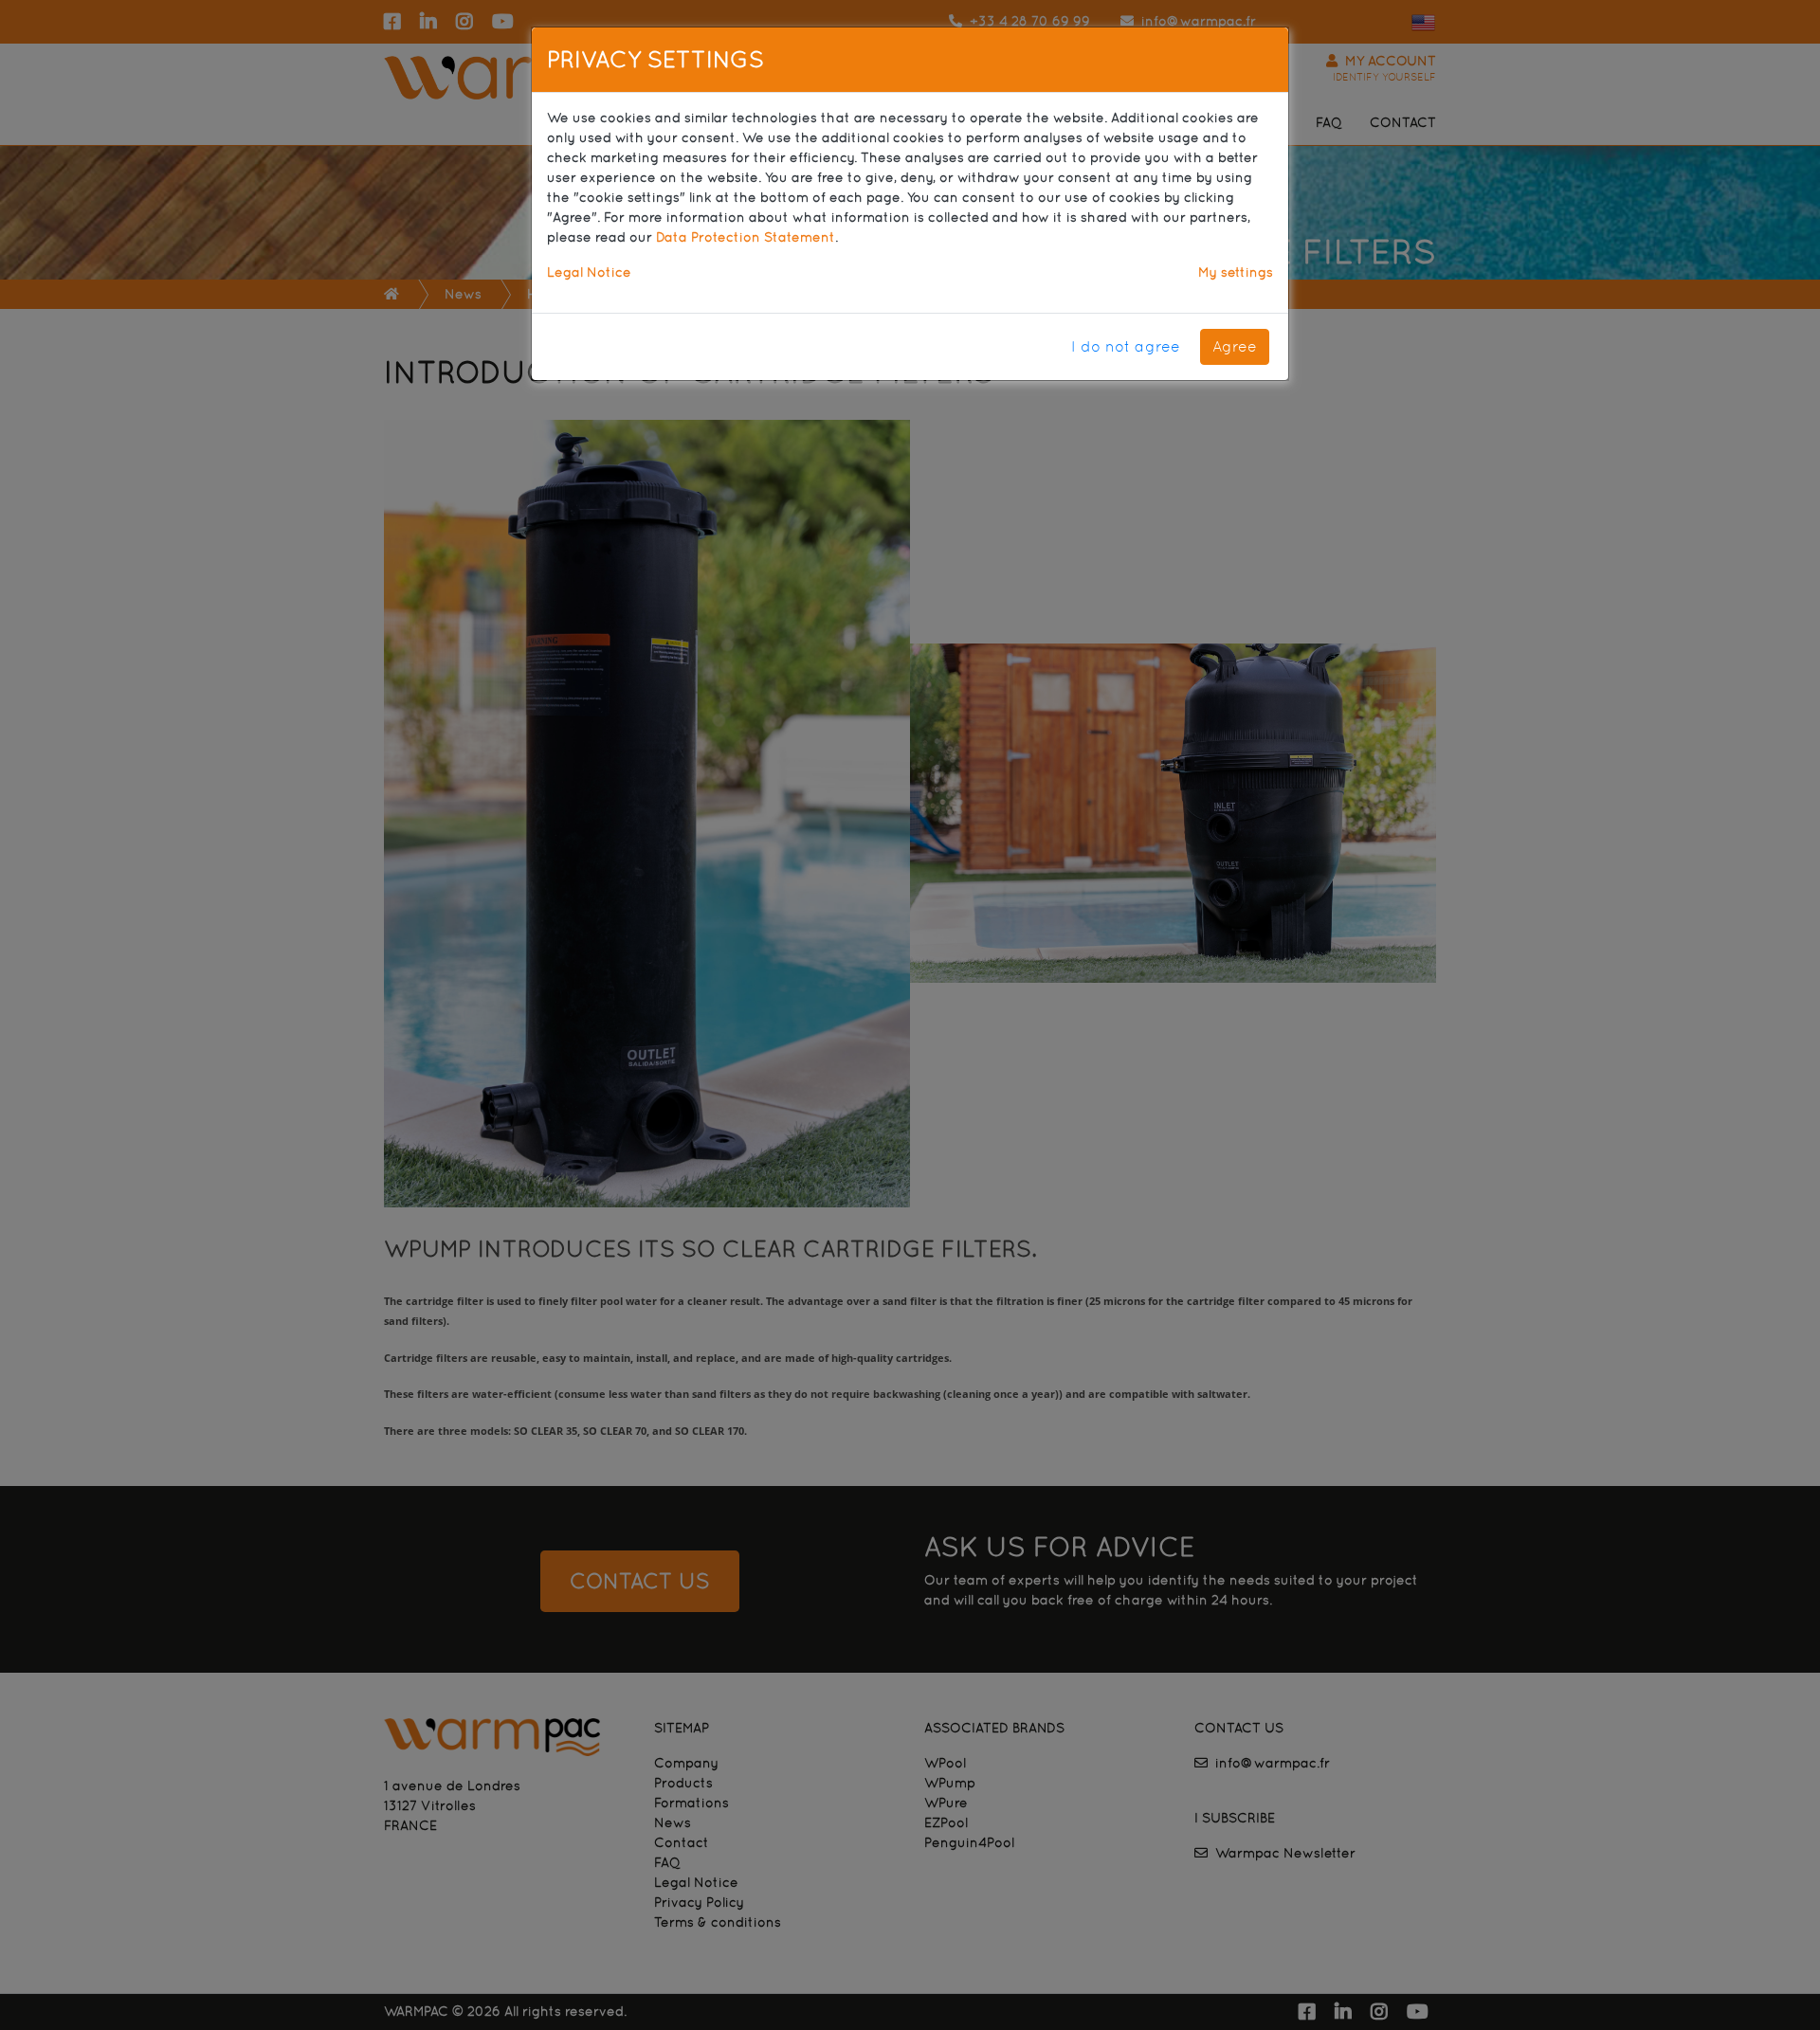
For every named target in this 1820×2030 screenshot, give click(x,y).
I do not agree (1126, 346)
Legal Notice (589, 272)
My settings (1236, 272)
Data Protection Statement (746, 237)
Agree (1235, 346)
